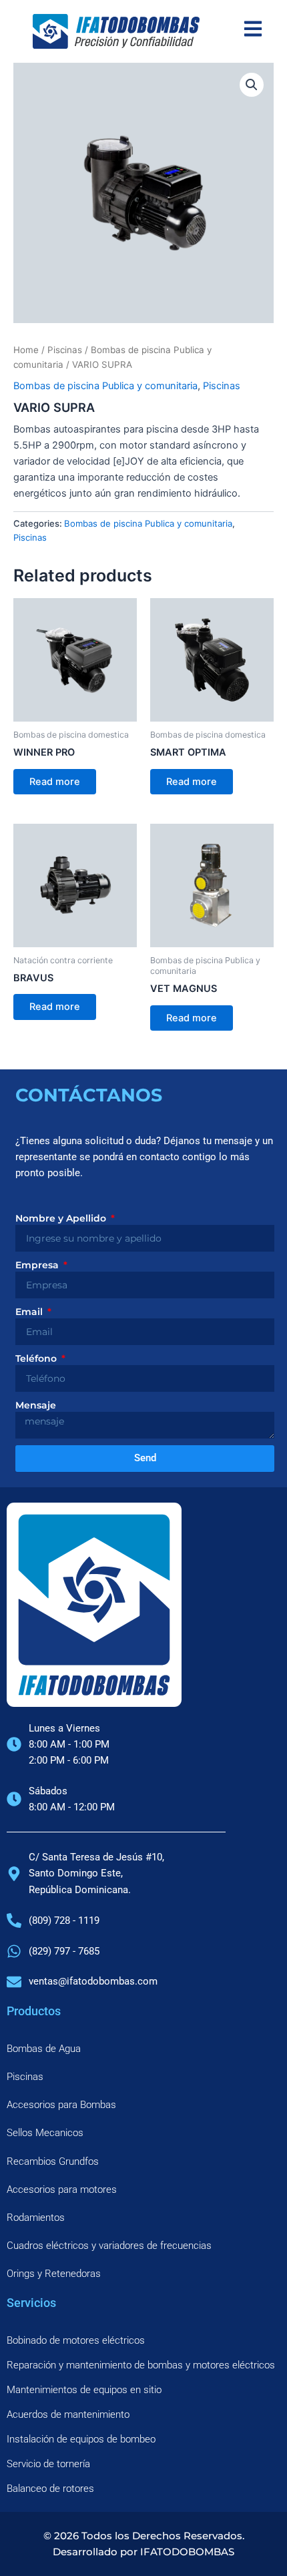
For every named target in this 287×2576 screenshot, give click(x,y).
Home (26, 350)
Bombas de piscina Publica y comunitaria (105, 386)
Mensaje (36, 1405)
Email (30, 1312)
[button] (252, 85)
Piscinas (65, 350)
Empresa (38, 1265)
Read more (55, 782)
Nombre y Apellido (62, 1218)
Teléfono (37, 1358)
